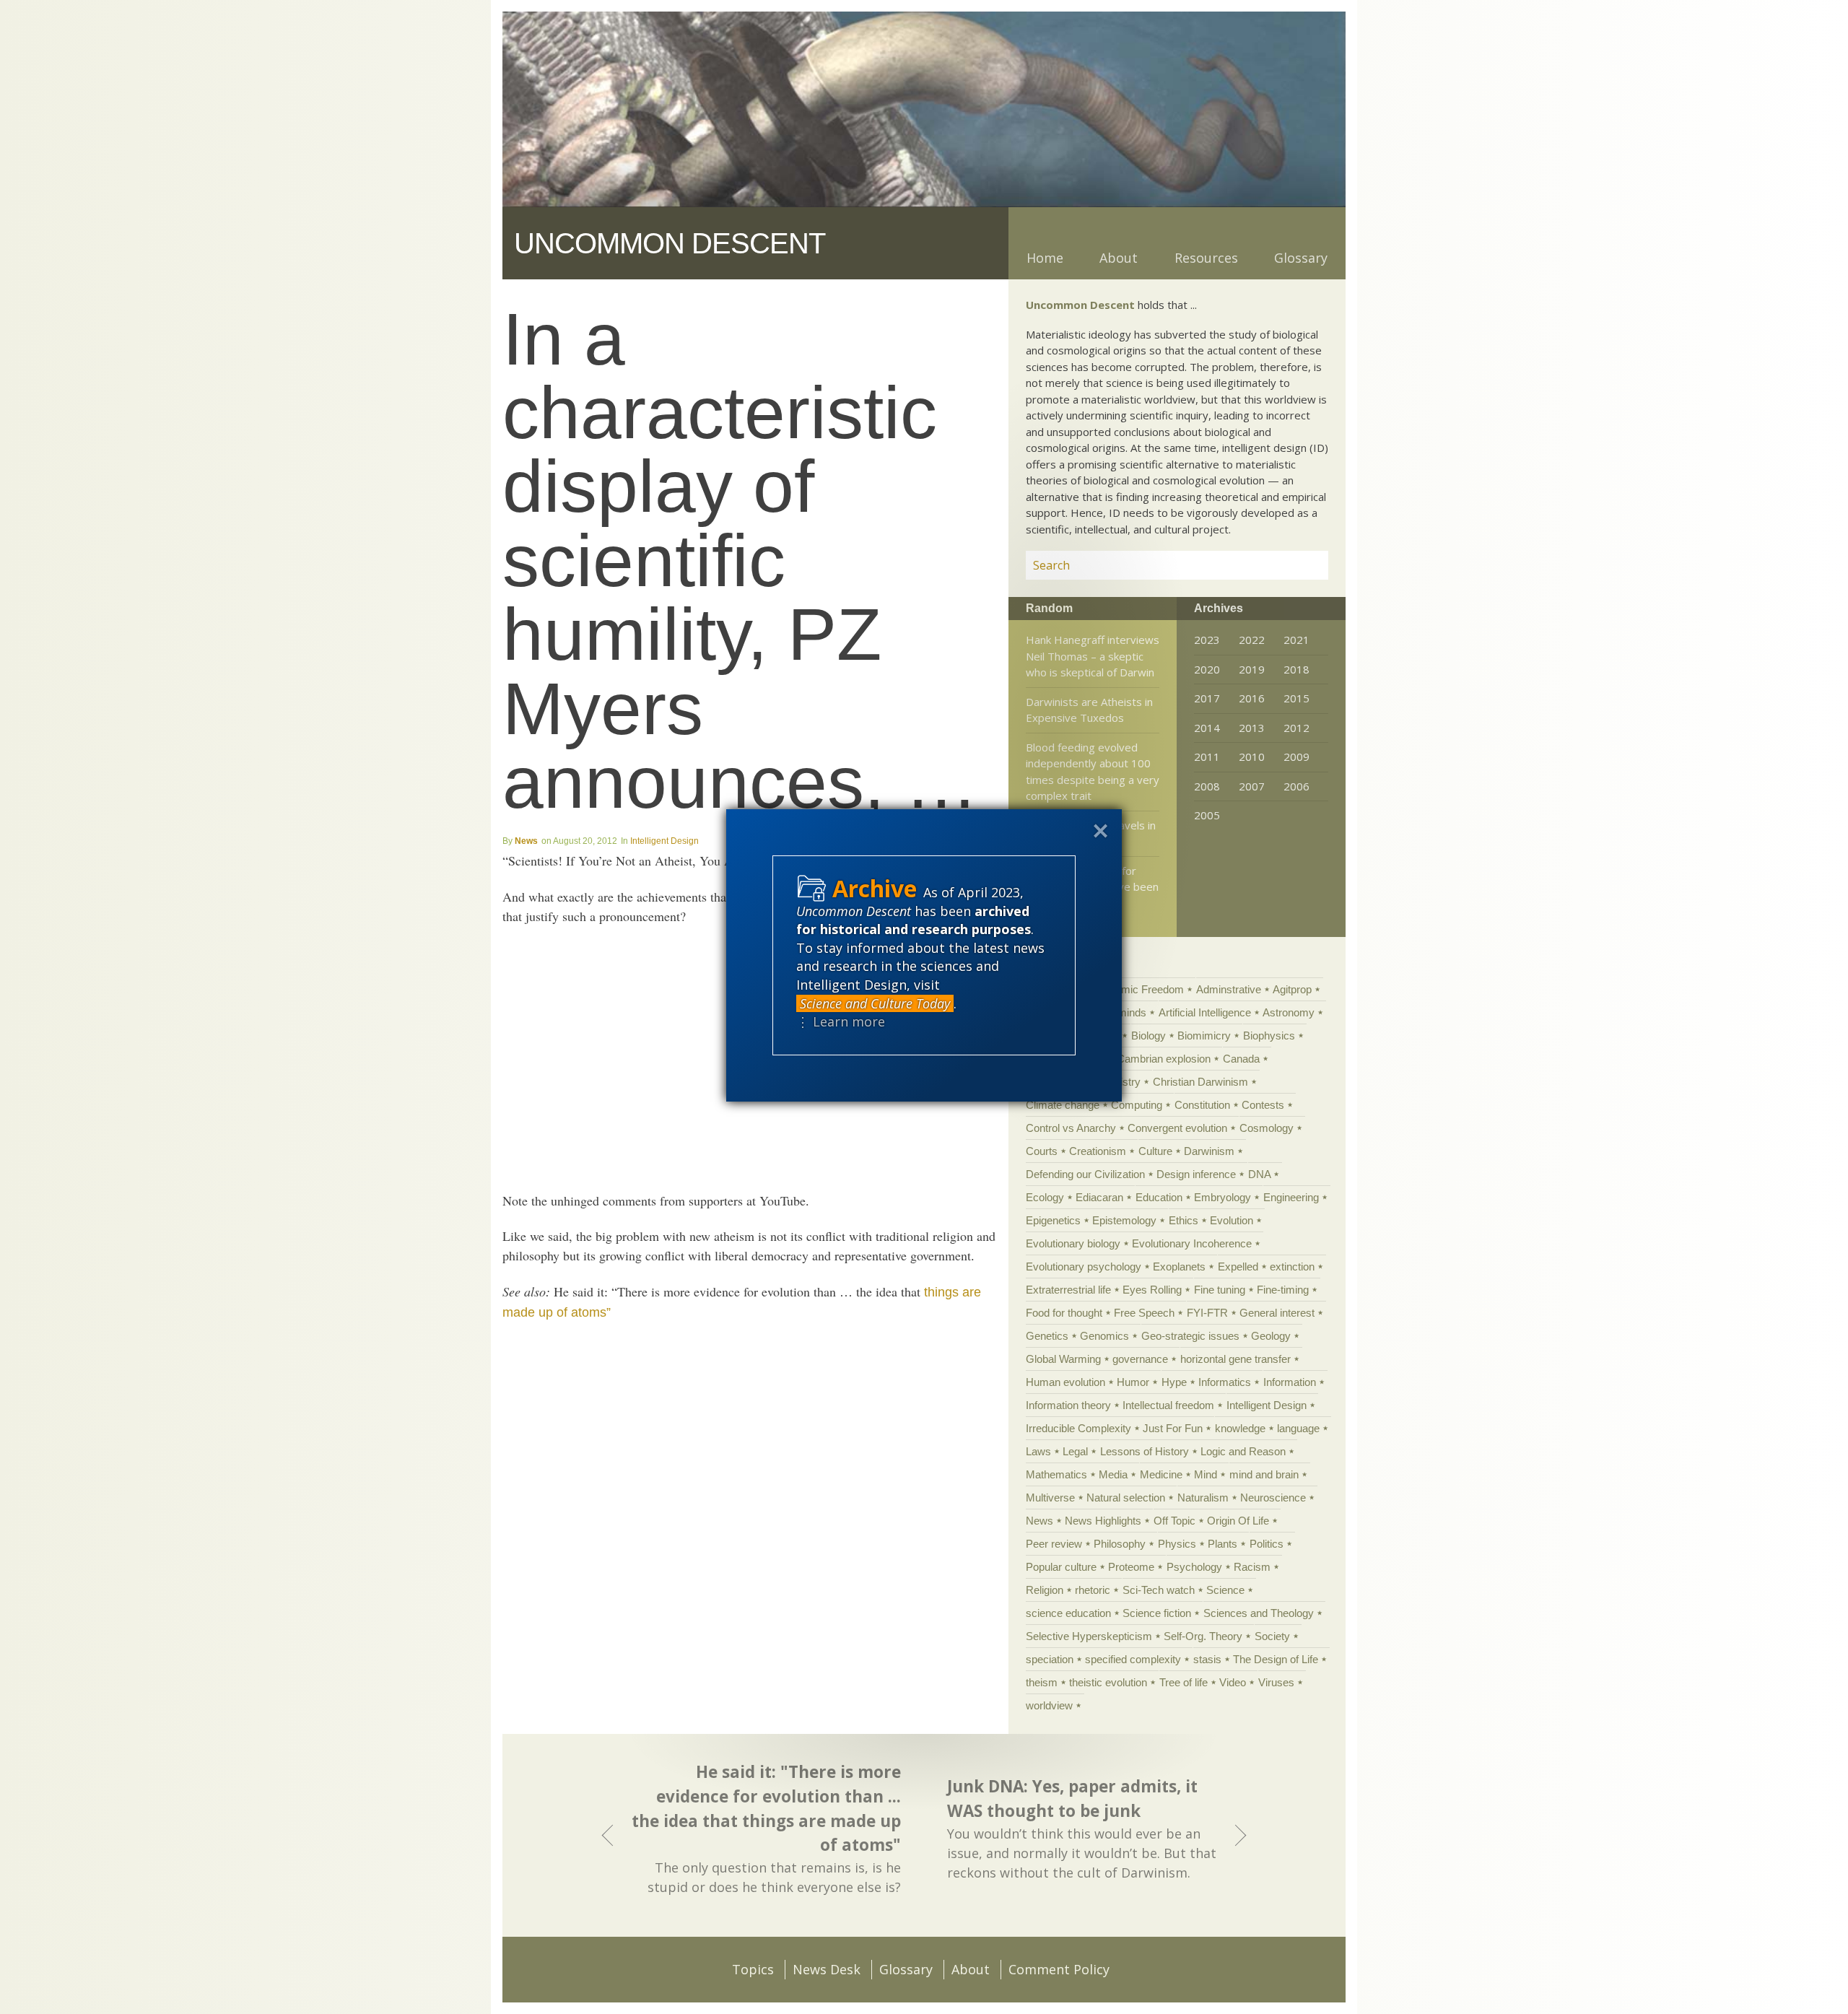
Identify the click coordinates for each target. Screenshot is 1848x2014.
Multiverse (1050, 1498)
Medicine (1161, 1474)
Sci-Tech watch (1159, 1590)
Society (1272, 1636)
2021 (1296, 640)
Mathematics (1056, 1474)
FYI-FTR (1207, 1313)
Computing (1137, 1105)
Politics (1267, 1544)
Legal (1075, 1451)
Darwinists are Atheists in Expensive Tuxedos (1089, 710)
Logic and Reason (1243, 1451)
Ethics (1184, 1220)
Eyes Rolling (1152, 1290)
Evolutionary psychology (1084, 1267)
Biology (1149, 1036)
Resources (1206, 258)
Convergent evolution (1177, 1128)
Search (1300, 565)
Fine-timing (1283, 1290)
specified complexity (1133, 1659)
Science (1225, 1590)
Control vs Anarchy (1071, 1128)
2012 (1296, 728)
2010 (1252, 757)
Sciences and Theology (1259, 1613)
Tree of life (1184, 1682)
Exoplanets (1179, 1267)
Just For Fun (1173, 1428)
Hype (1174, 1382)
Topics (753, 1969)
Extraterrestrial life (1068, 1290)
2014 (1207, 728)
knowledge (1240, 1428)
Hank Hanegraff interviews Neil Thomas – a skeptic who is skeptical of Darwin (1093, 656)
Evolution (1232, 1220)
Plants (1222, 1544)
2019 (1252, 669)
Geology (1271, 1336)
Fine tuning (1220, 1290)
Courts (1042, 1151)
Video (1233, 1682)
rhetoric (1093, 1590)
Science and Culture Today (875, 1003)
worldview (1049, 1705)
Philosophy (1120, 1544)
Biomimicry (1204, 1036)
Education (1159, 1197)
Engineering (1291, 1197)
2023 (1207, 640)
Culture (1155, 1151)
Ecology (1045, 1197)
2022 (1252, 640)
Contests (1263, 1105)
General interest (1277, 1313)
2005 (1207, 815)
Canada (1241, 1059)
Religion (1045, 1590)
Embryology (1222, 1197)
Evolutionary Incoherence (1192, 1243)
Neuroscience (1273, 1498)
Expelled (1238, 1267)
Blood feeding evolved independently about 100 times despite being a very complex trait (1093, 772)
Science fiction (1157, 1613)
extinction (1292, 1267)
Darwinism (1209, 1151)
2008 (1207, 786)
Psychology (1194, 1567)
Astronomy (1289, 1012)
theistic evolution (1108, 1682)
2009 (1296, 757)
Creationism (1098, 1151)
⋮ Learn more (841, 1021)
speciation (1050, 1659)
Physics (1177, 1544)
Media (1113, 1474)
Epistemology (1124, 1220)
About (1119, 258)
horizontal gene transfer (1235, 1359)
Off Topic (1174, 1521)
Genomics (1104, 1336)
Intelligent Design (664, 841)
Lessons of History (1145, 1451)
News (526, 841)
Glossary (1301, 258)
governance (1140, 1359)
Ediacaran (1099, 1197)
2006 (1296, 786)
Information (1290, 1382)
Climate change (1063, 1105)
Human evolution (1065, 1382)
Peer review (1054, 1544)
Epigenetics (1053, 1220)
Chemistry (1116, 1082)
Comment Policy (1059, 1969)
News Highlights (1103, 1521)
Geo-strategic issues (1190, 1336)
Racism (1252, 1567)
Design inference (1196, 1174)
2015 (1296, 698)
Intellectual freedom (1168, 1405)
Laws (1038, 1451)
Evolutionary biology (1073, 1243)
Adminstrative (1229, 989)
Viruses (1276, 1682)
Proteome (1131, 1567)
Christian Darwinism (1200, 1082)
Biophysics (1269, 1036)
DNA (1259, 1174)
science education (1068, 1613)
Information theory (1068, 1405)
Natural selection (1126, 1498)
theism (1042, 1682)
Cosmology (1267, 1128)
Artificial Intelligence (1205, 1012)
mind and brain (1264, 1474)
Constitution (1202, 1105)
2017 (1207, 698)
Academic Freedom (1137, 989)
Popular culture (1061, 1567)
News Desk (827, 1969)
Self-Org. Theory (1203, 1636)
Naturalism (1203, 1498)
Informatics (1225, 1382)
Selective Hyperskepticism (1089, 1636)
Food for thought (1064, 1313)
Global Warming (1063, 1359)
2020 (1207, 669)
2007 (1252, 786)
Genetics (1047, 1336)
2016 (1252, 698)
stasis (1207, 1659)
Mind (1206, 1474)
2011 (1207, 757)
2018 (1296, 669)
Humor (1133, 1382)
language (1298, 1428)
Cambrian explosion (1164, 1059)
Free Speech (1144, 1313)
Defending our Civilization (1085, 1174)
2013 (1252, 728)
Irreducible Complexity (1078, 1428)
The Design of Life (1276, 1659)
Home (1045, 258)
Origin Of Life (1238, 1521)
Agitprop (1292, 989)
